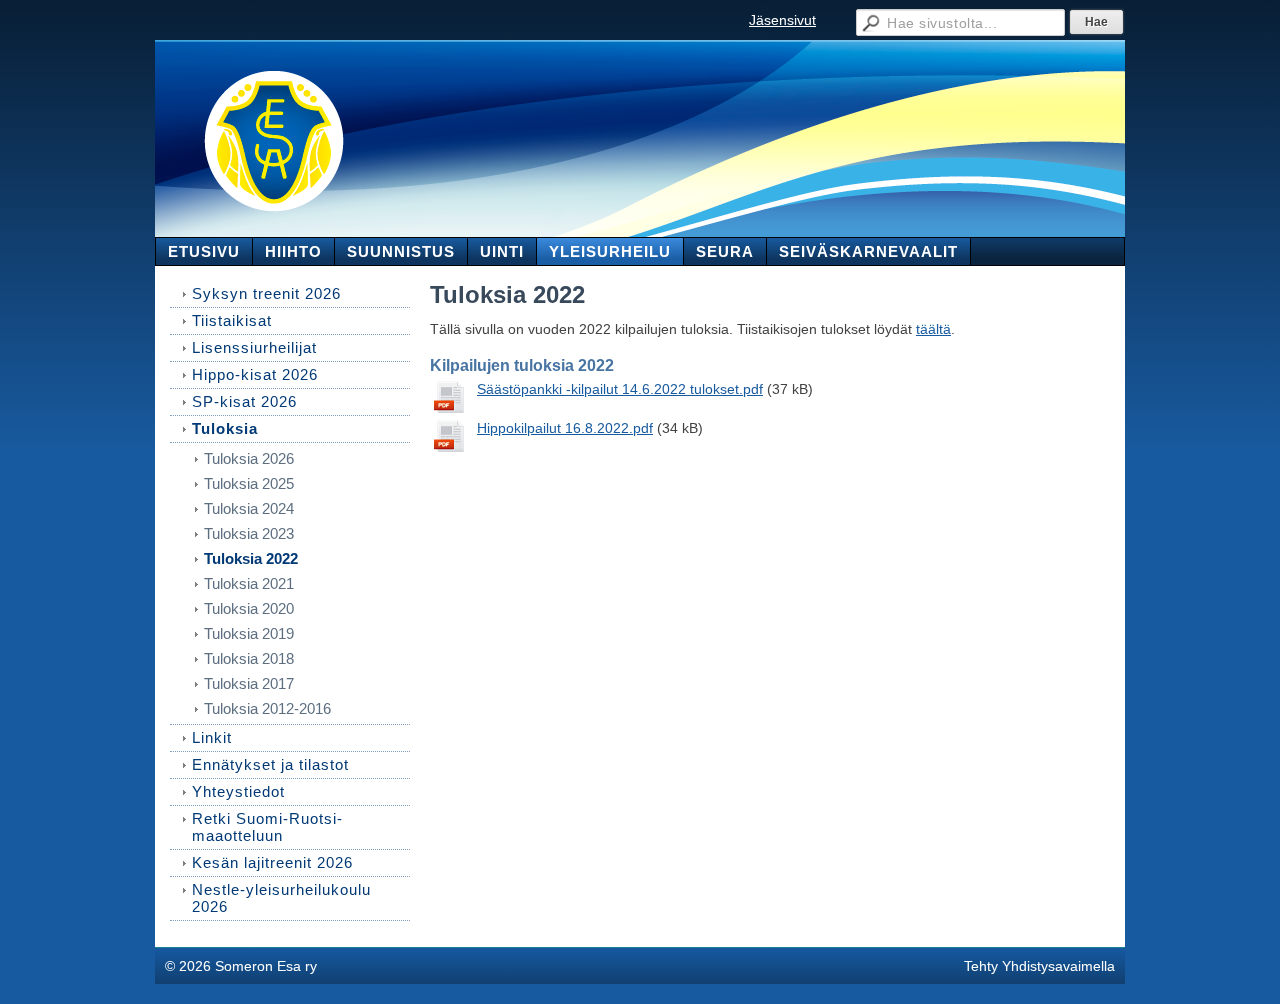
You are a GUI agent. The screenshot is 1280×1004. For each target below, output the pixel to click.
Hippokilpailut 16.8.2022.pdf (565, 428)
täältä (933, 329)
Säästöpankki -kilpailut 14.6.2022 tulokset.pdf (620, 389)
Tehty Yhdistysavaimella (1039, 966)
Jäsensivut (782, 20)
